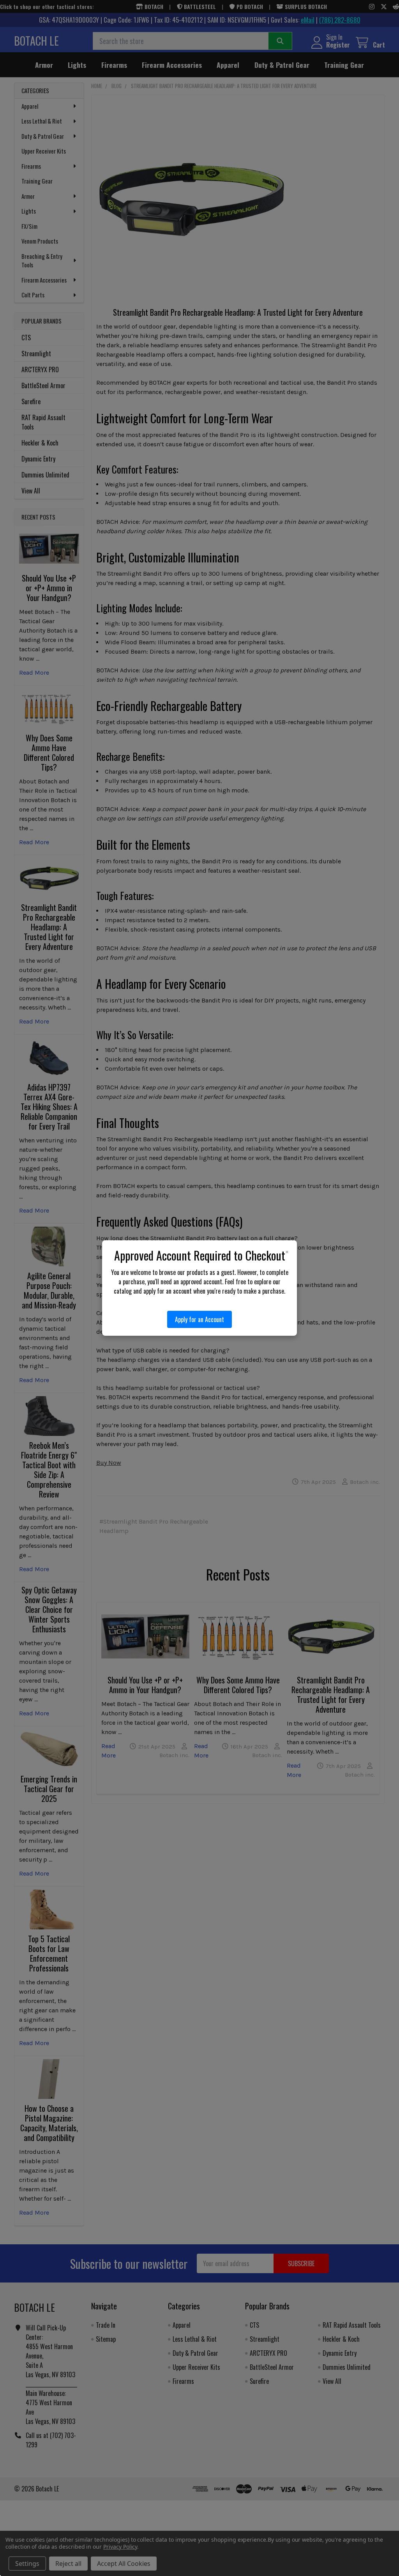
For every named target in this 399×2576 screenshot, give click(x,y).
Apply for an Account (199, 1319)
